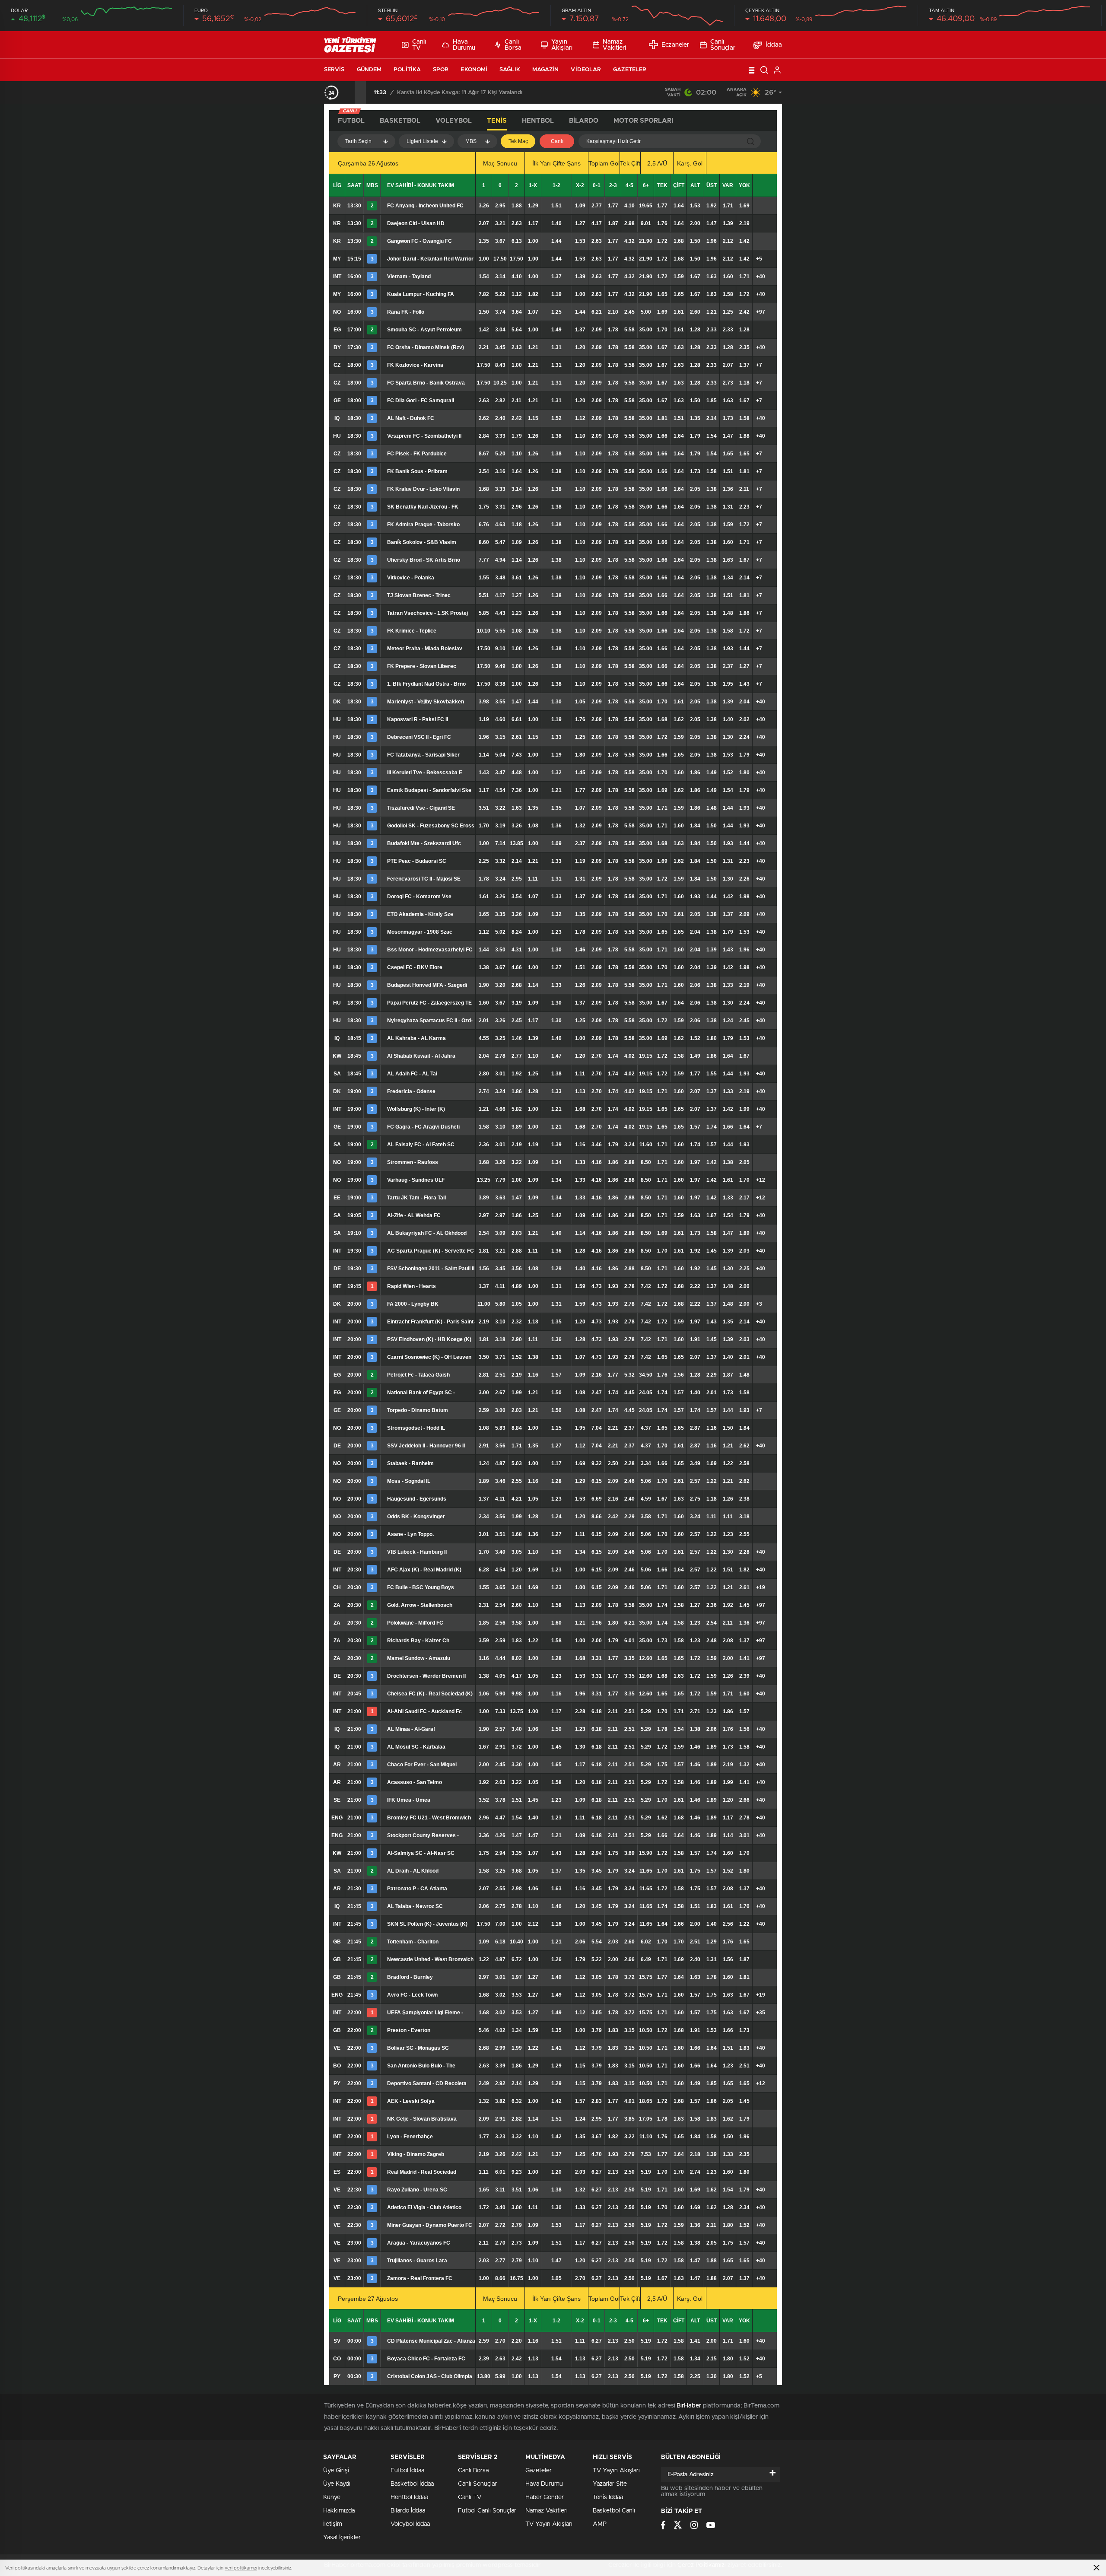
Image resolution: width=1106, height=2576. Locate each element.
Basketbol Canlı (614, 2511)
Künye (332, 2497)
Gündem (369, 70)
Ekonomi (474, 70)
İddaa (774, 45)
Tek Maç (518, 141)
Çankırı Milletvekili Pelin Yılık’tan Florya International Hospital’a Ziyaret (489, 93)
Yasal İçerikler (342, 2538)
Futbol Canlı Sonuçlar (487, 2511)
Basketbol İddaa (412, 2484)
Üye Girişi (336, 2471)
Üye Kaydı (337, 2484)
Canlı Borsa (513, 45)
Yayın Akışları (562, 45)
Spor (441, 70)
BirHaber (689, 2406)
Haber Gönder (545, 2497)
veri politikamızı (241, 2568)
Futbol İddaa (407, 2471)
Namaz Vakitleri (614, 45)
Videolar (586, 70)
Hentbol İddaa (409, 2497)
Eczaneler (675, 45)
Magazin (546, 70)
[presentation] (349, 92)
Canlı (557, 141)
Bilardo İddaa (408, 2511)
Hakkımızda (339, 2511)
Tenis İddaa (608, 2497)
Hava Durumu (464, 45)
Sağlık (510, 70)
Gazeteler (630, 70)
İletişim (333, 2524)
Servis (334, 70)
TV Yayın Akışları (549, 2524)
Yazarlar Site (610, 2484)
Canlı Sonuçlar (723, 45)
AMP (600, 2524)
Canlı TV (419, 45)
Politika (407, 70)
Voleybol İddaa (410, 2524)
